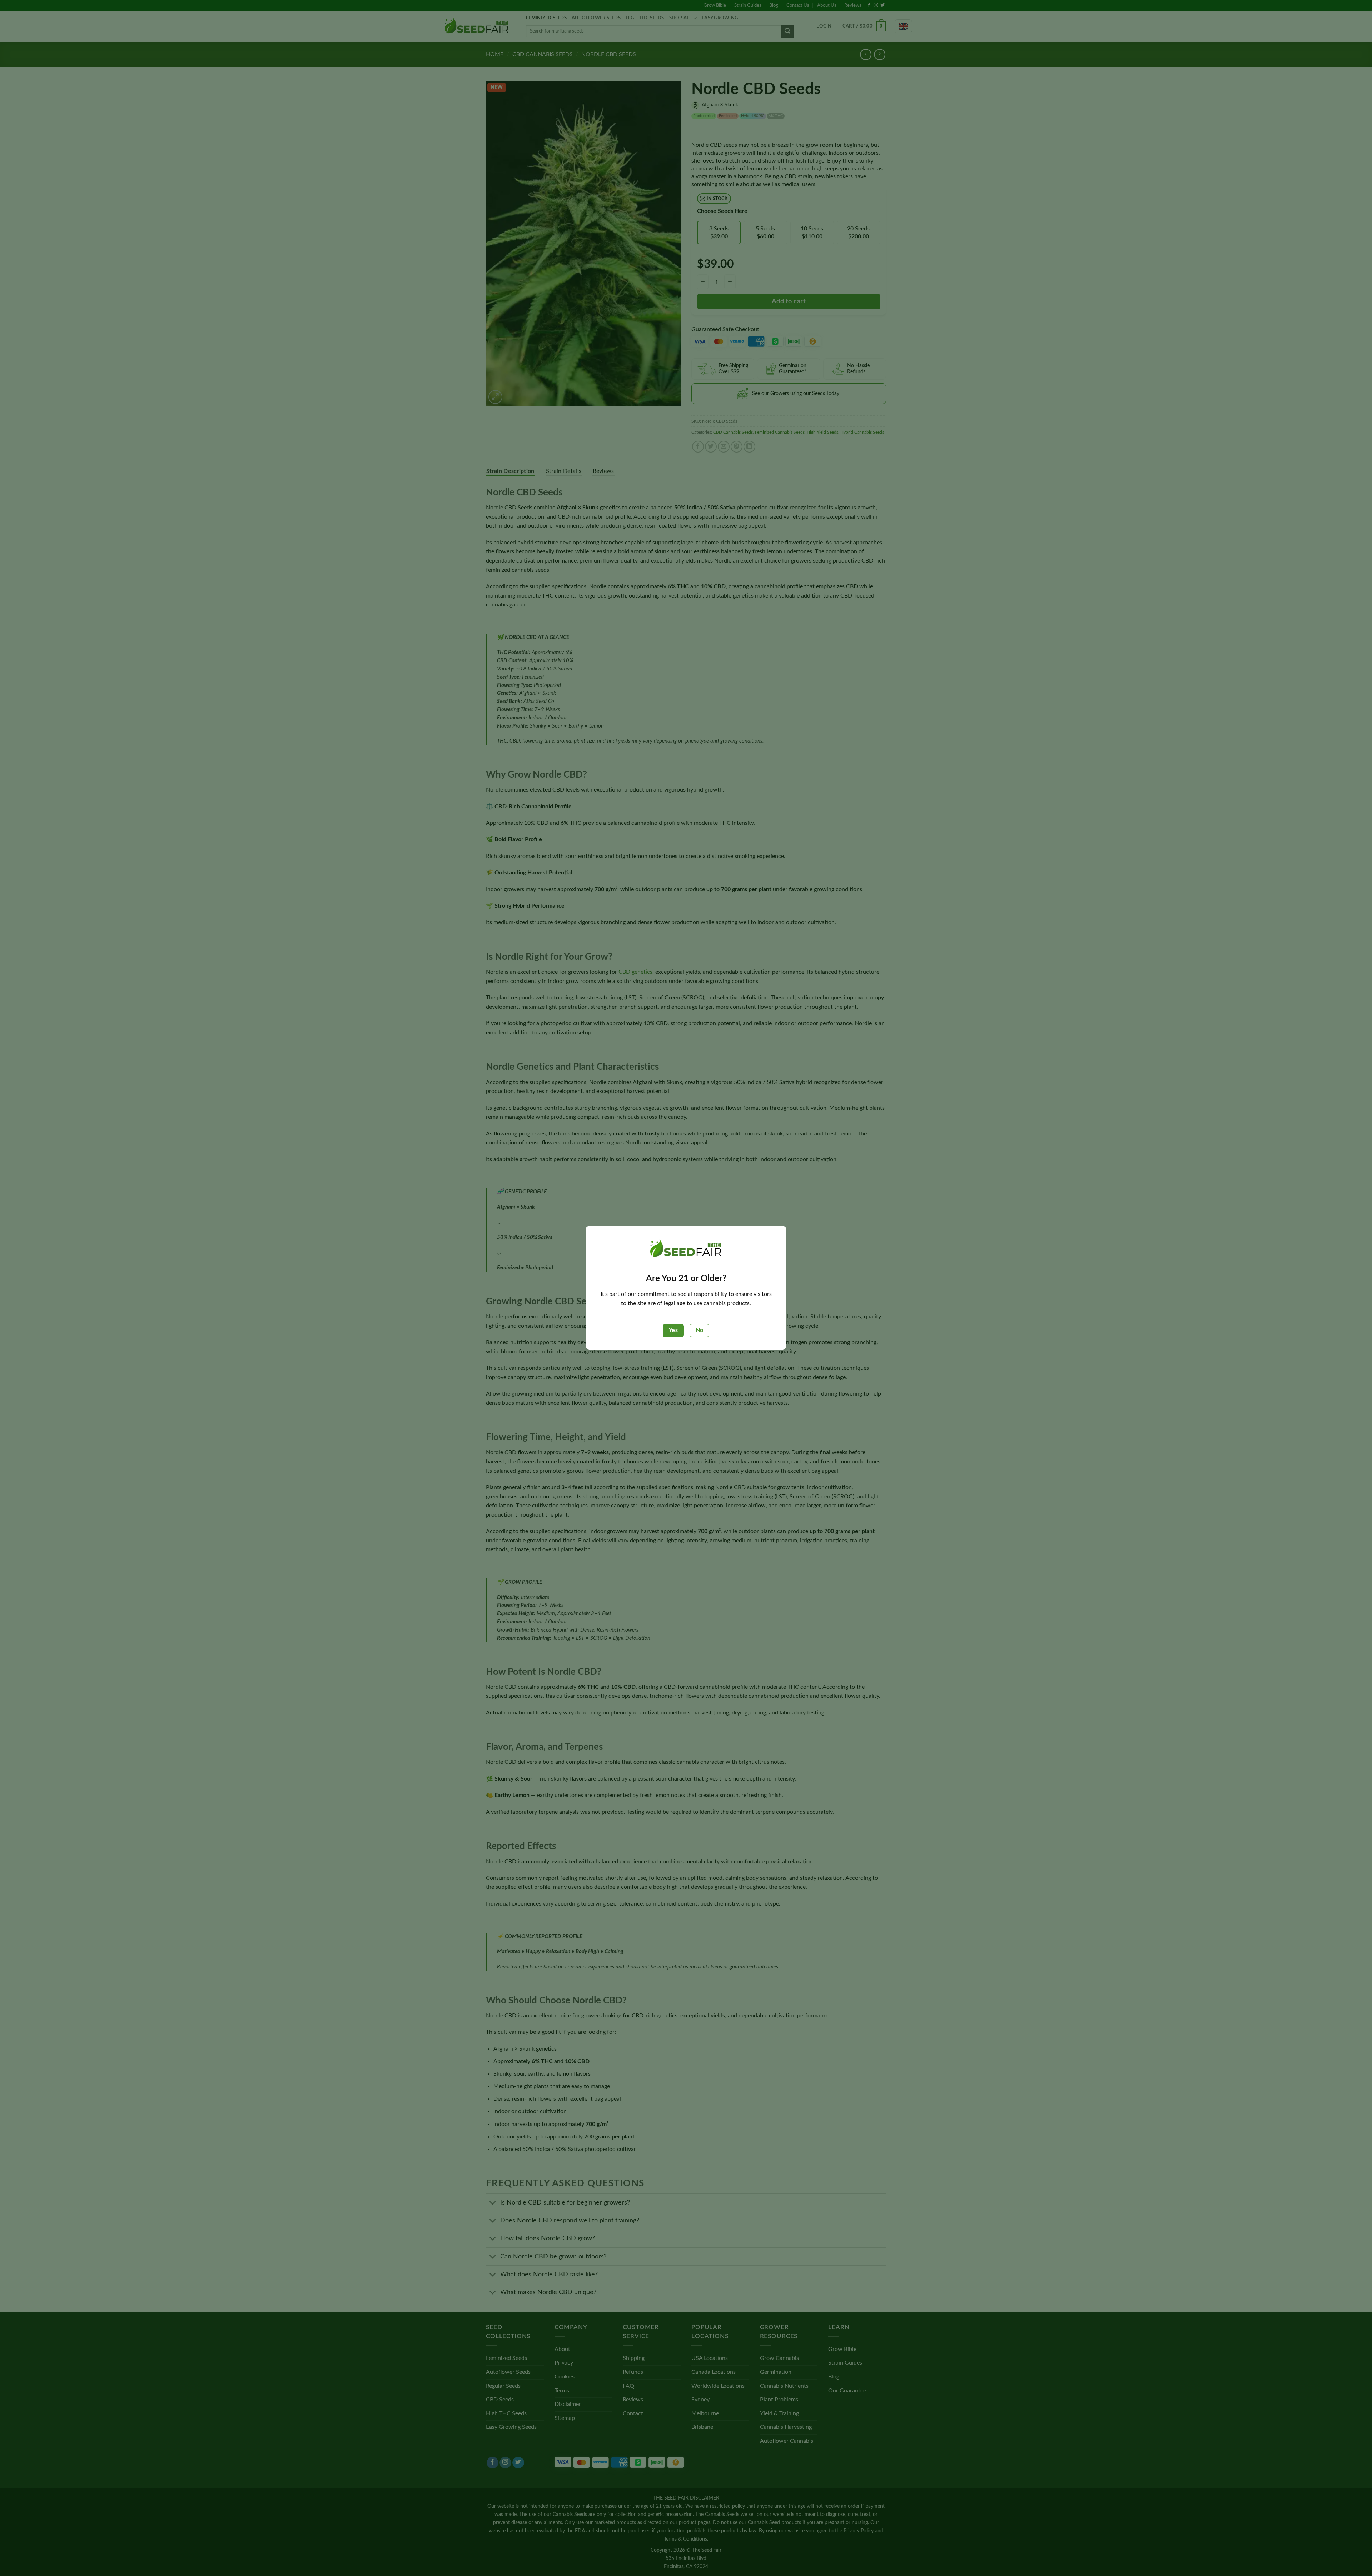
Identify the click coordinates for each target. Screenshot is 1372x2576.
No (699, 1330)
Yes (673, 1330)
